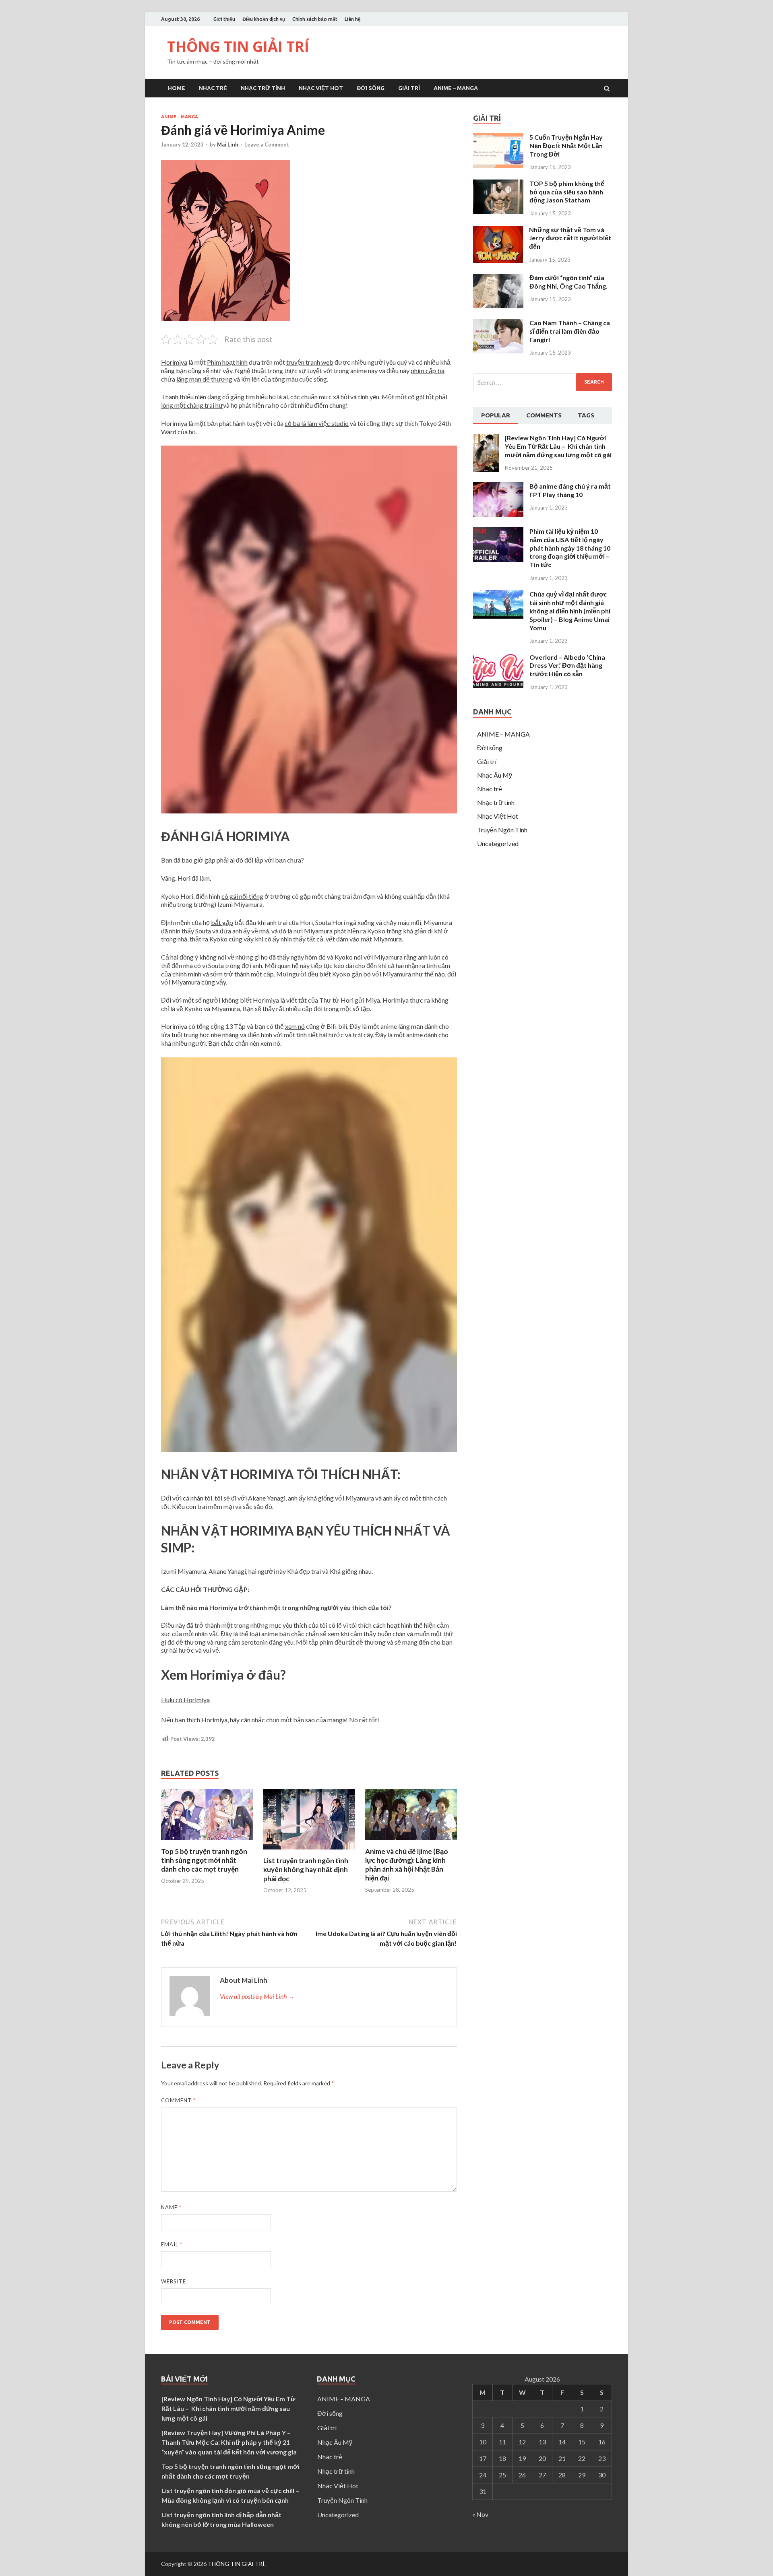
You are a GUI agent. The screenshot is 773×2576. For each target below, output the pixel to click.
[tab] (496, 416)
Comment (178, 2100)
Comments (544, 415)
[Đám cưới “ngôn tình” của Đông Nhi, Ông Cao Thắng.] (498, 306)
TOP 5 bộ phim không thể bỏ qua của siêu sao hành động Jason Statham (567, 192)
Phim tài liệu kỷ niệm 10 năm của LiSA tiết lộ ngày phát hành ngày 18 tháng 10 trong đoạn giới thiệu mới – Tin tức (570, 548)
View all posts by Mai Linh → (257, 1996)
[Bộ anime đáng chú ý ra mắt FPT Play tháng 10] (498, 514)
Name (171, 2207)
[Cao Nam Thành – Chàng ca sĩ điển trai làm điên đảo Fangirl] (498, 351)
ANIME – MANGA (456, 88)
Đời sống (371, 88)
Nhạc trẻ (213, 88)
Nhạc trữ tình (263, 88)
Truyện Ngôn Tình (502, 830)
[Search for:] (543, 382)
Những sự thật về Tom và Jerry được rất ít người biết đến (570, 238)
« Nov (480, 2514)
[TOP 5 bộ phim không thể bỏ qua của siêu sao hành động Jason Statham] (498, 212)
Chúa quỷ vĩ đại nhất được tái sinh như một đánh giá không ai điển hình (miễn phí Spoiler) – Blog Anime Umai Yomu (570, 611)
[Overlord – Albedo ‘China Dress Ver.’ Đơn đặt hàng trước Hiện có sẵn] (498, 685)
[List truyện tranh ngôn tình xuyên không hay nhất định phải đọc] (309, 1851)
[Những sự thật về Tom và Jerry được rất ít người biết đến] (498, 261)
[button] (309, 631)
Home (177, 88)
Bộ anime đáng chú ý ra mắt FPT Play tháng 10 (570, 490)
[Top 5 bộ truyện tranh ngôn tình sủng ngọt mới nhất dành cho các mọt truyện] (207, 1842)
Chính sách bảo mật (315, 19)
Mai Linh (228, 144)
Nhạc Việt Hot (321, 88)
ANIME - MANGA (180, 117)
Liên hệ (353, 19)
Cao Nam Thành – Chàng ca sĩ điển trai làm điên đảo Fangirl (570, 331)
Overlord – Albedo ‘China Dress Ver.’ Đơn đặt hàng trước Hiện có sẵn (567, 666)
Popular (496, 415)
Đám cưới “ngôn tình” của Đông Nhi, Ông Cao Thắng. (568, 282)
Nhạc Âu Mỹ (495, 775)
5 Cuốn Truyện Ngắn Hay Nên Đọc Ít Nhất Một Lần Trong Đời (566, 146)
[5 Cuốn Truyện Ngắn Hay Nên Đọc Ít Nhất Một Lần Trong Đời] (498, 165)
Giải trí (409, 88)
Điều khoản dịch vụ (264, 19)
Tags (586, 415)
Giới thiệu (224, 19)
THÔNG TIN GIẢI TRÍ (238, 46)
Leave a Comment (267, 144)
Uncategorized (498, 843)
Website (174, 2281)
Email (172, 2244)
